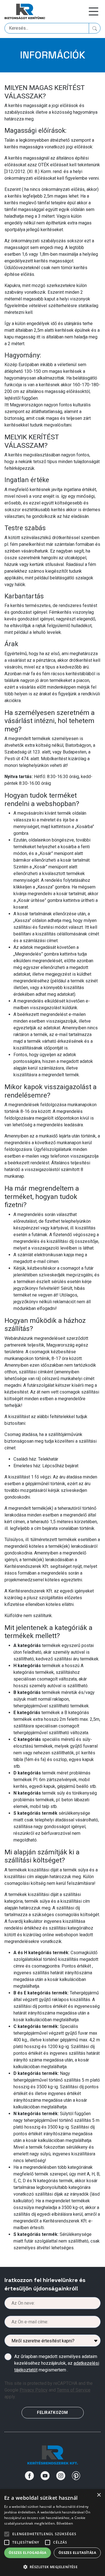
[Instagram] (61, 2476)
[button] (53, 2567)
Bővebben (65, 2523)
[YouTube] (45, 2476)
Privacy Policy (34, 2390)
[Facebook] (29, 2476)
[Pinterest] (76, 2476)
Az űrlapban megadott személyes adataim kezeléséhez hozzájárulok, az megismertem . (57, 2363)
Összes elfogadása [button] (28, 2553)
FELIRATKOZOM (52, 2413)
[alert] (53, 2533)
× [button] (99, 2495)
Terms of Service (74, 2390)
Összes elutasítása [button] (77, 2553)
